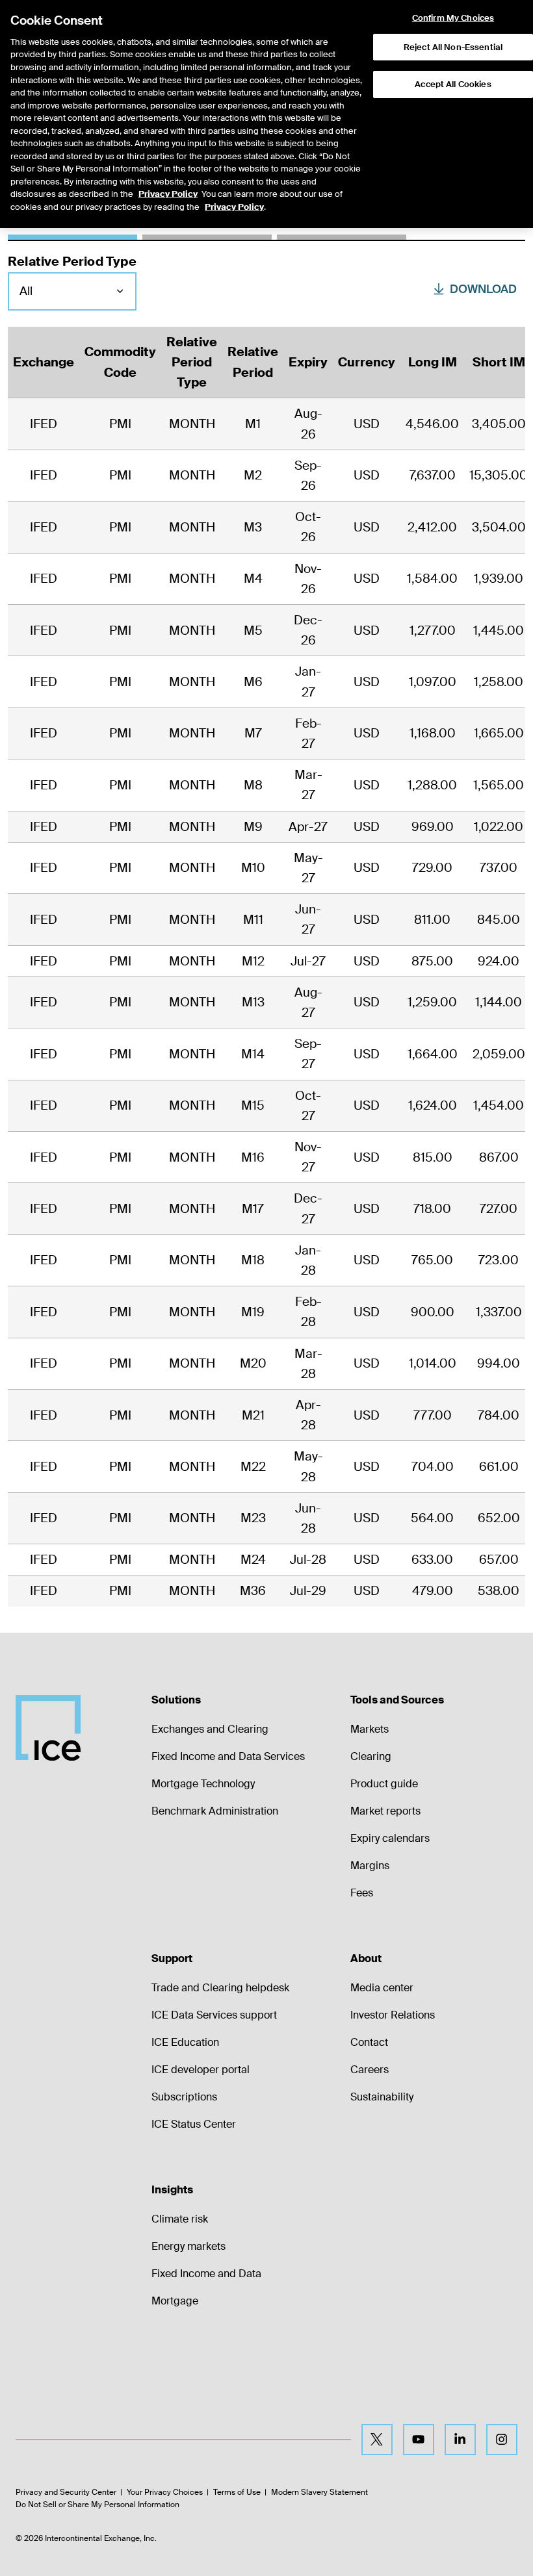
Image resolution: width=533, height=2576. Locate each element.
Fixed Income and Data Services (228, 1756)
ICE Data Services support (214, 2015)
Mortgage (175, 2301)
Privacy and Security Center (66, 2492)
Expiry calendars (390, 1838)
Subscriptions (184, 2097)
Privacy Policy (168, 194)
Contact (369, 2042)
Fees (362, 1893)
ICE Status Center (194, 2124)
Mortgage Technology (203, 1784)
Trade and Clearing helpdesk (220, 1988)
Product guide (384, 1784)
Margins (370, 1866)
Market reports (385, 1811)
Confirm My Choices (453, 18)
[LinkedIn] (460, 2440)
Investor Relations (393, 2015)
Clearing (371, 1756)
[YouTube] (419, 2440)
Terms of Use (237, 2492)
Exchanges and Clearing (210, 1729)
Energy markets (188, 2246)
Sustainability (382, 2097)
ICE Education (185, 2042)
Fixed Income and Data (206, 2274)
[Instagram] (502, 2440)
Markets (370, 1729)
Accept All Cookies (453, 84)
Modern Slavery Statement (319, 2492)
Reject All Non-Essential (453, 47)
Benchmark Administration (215, 1811)
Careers (370, 2070)
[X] (377, 2440)
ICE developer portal (201, 2070)
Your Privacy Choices (165, 2492)
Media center (382, 1988)
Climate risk (180, 2219)
